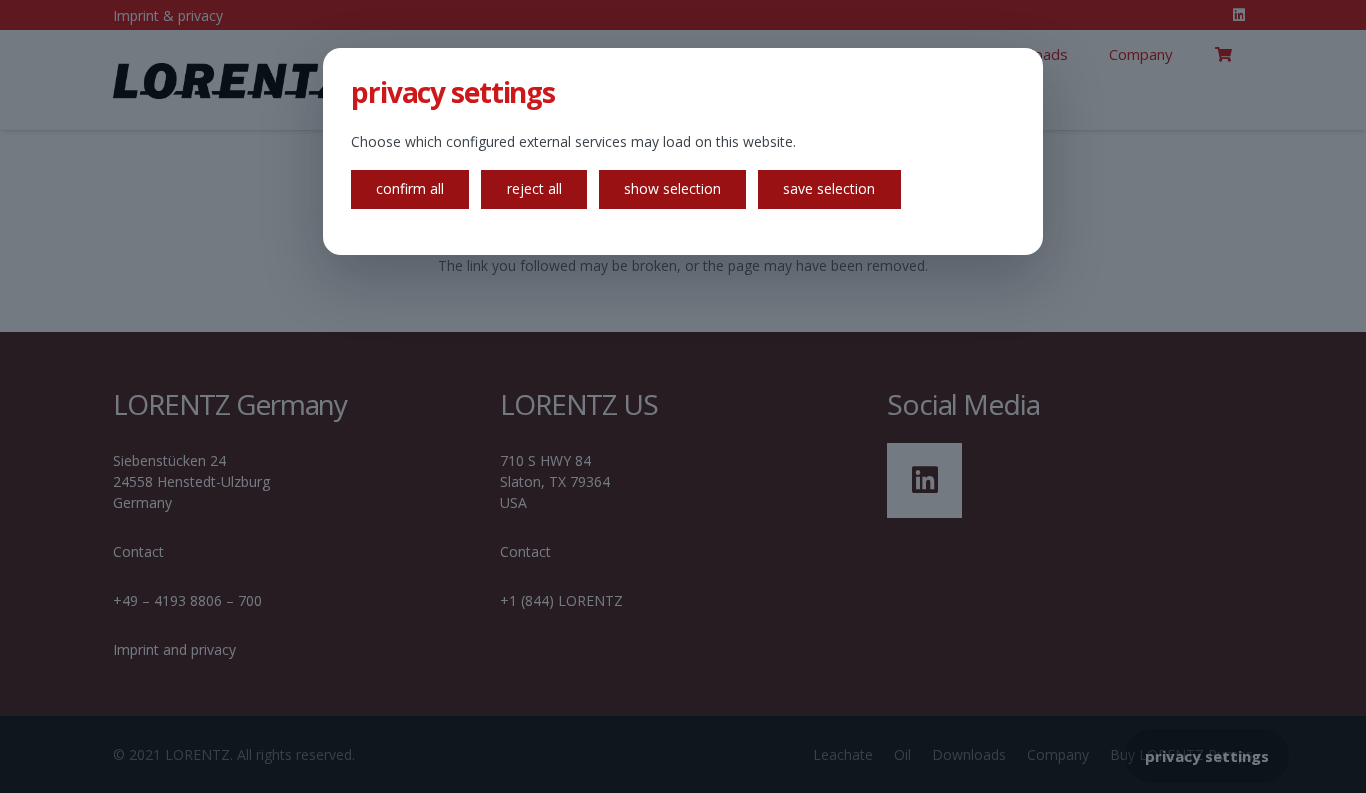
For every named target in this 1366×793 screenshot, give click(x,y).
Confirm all (410, 188)
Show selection (672, 188)
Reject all (534, 188)
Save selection (829, 188)
